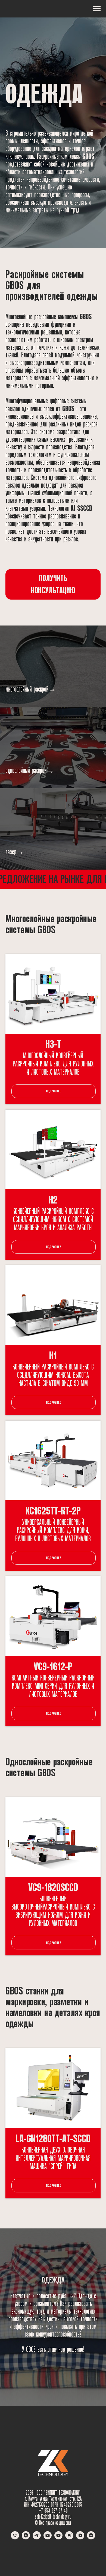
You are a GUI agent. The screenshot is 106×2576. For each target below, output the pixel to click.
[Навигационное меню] (97, 9)
